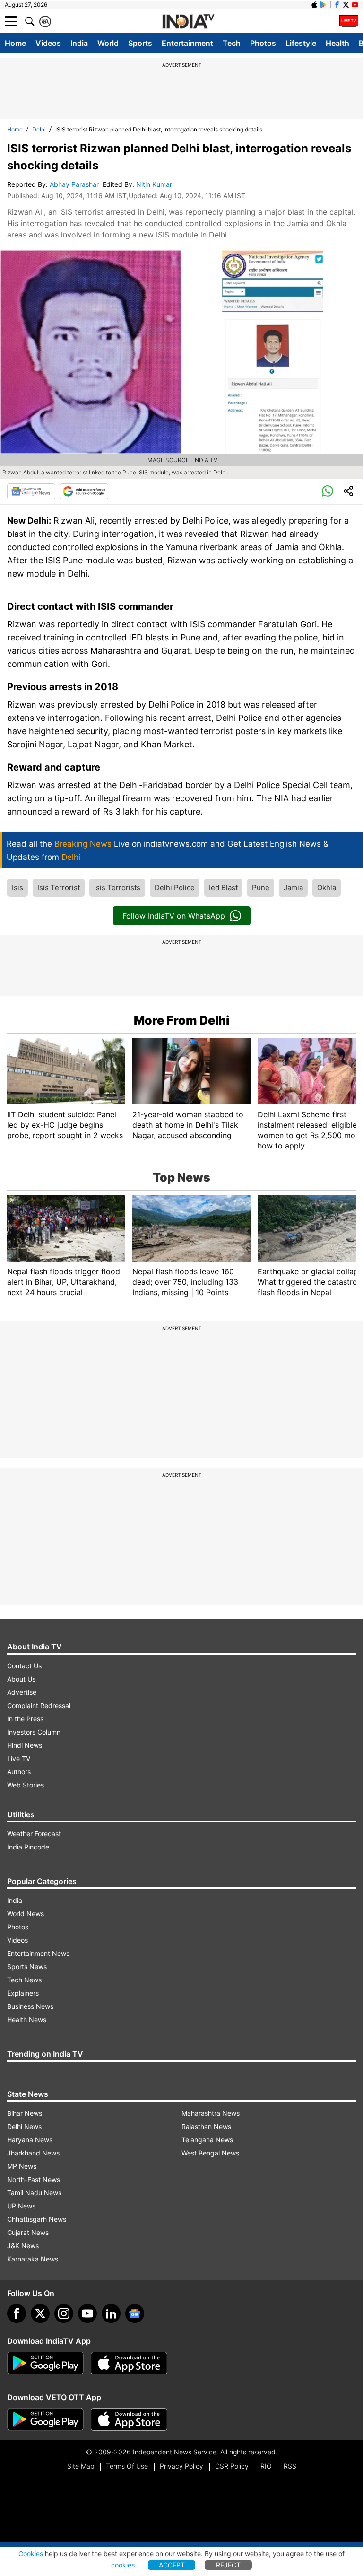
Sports (140, 43)
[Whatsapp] (328, 491)
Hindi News (25, 1745)
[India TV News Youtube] (355, 5)
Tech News (24, 1980)
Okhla (327, 888)
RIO (266, 2466)
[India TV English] (188, 22)
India (79, 43)
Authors (19, 1772)
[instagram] (64, 2313)
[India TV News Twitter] (346, 5)
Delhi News (24, 2126)
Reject (228, 2565)
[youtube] (87, 2313)
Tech (232, 43)
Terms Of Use (127, 2466)
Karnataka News (33, 2259)
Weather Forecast (34, 1834)
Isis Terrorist (59, 888)
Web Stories (26, 1785)
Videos (48, 43)
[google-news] (135, 2313)
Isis (17, 888)
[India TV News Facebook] (337, 5)
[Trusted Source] (84, 491)
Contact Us (24, 1666)
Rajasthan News (206, 2126)
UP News (21, 2206)
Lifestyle (301, 43)
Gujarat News (28, 2232)
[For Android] (45, 2419)
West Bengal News (210, 2153)
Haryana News (30, 2140)
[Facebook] (17, 2313)
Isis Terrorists (117, 888)
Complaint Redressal (39, 1705)
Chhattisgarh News (37, 2219)
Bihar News (25, 2113)
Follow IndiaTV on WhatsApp (174, 916)
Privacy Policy (181, 2466)
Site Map (81, 2466)
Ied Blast (223, 888)
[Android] (323, 5)
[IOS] (314, 5)
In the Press (25, 1719)
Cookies (31, 2554)
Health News (27, 2020)
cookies (123, 2565)
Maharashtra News (211, 2113)
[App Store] (129, 2363)
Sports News (27, 1967)
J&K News (23, 2246)
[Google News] (31, 491)
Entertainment (187, 43)
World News (26, 1914)
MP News (22, 2166)
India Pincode (28, 1847)
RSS (290, 2466)
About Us (21, 1679)
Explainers (23, 1993)
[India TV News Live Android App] (45, 2363)
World (108, 43)
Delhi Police (175, 888)
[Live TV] (349, 21)
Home (15, 43)
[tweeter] (40, 2313)
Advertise (22, 1692)
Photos (263, 43)
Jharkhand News (33, 2153)
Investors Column (34, 1732)
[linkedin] (111, 2313)
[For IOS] (129, 2419)
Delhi (39, 129)
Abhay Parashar (75, 184)
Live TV (19, 1758)
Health (337, 43)
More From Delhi (181, 1020)
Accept (172, 2565)
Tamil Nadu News (34, 2193)
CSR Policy (232, 2466)
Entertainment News (38, 1953)
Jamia (293, 888)
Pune (261, 888)
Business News (30, 2006)
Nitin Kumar (155, 184)
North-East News (34, 2179)
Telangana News (207, 2140)
